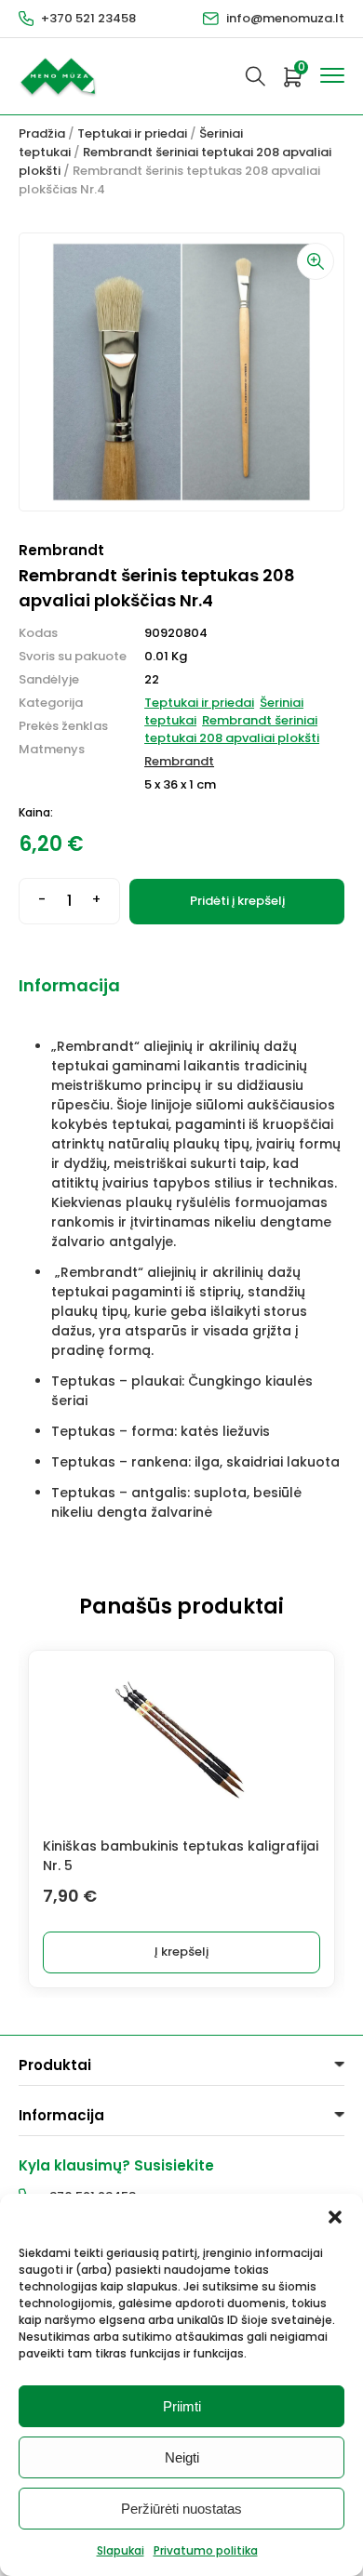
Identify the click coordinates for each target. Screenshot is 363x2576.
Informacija (69, 985)
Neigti (182, 2457)
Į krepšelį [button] (181, 1952)
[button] (335, 2217)
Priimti (182, 2406)
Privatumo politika (206, 2550)
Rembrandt (179, 761)
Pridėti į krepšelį (237, 901)
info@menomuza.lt (285, 18)
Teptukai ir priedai (132, 133)
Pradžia (42, 133)
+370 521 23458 (88, 18)
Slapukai (121, 2550)
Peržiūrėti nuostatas (181, 2509)
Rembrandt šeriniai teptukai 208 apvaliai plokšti (232, 729)
